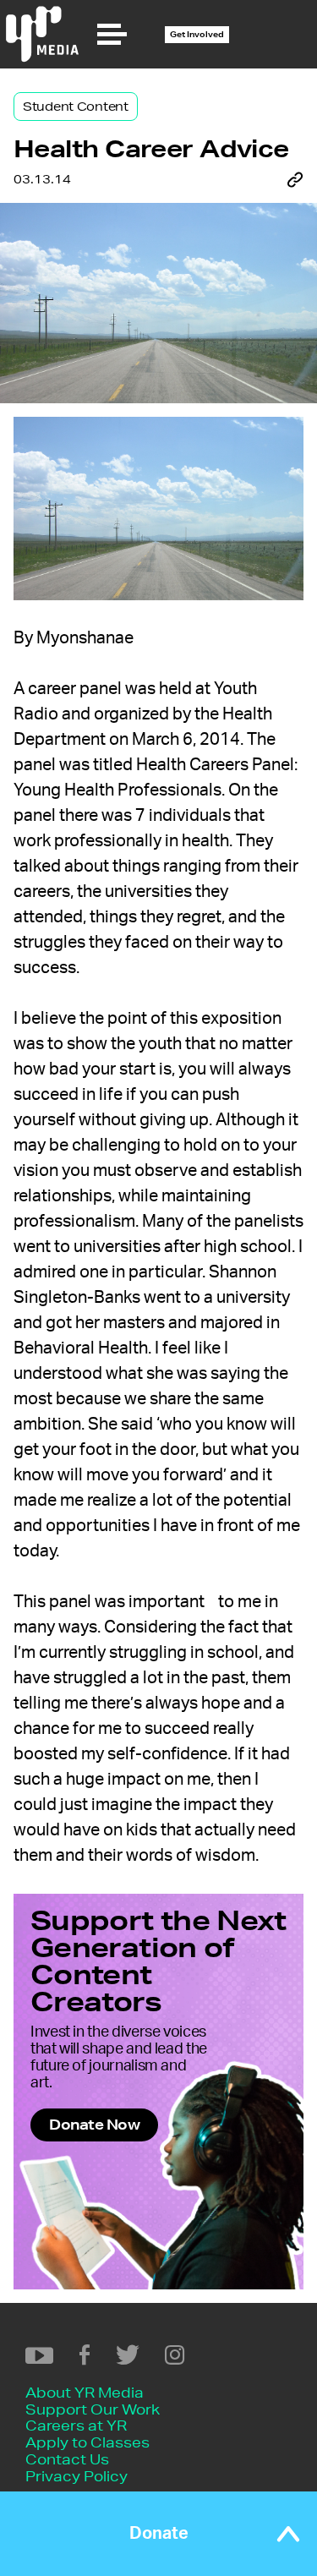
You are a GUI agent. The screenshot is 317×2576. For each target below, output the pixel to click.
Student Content (76, 107)
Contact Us (67, 2459)
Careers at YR (76, 2425)
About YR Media (85, 2392)
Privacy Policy (77, 2476)
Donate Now (94, 2124)
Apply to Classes (87, 2442)
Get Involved (197, 34)
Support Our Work (93, 2409)
